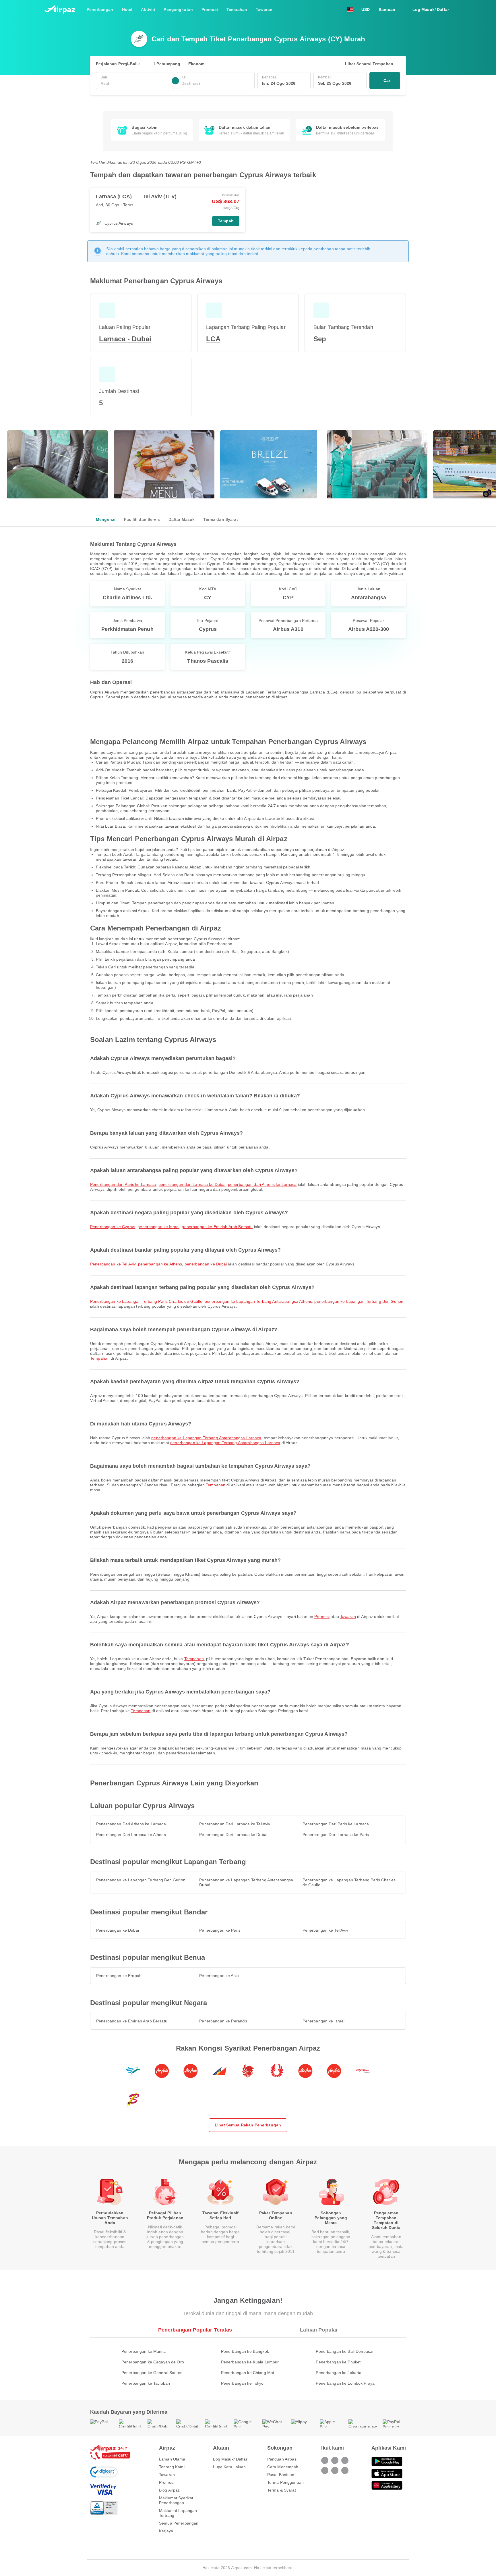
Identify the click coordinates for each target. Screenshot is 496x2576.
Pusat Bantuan (281, 2475)
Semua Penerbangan (179, 2523)
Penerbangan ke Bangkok (245, 2351)
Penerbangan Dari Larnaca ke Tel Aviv (235, 1824)
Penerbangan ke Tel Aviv (325, 1930)
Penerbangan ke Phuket (338, 2362)
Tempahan (100, 1358)
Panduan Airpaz (282, 2459)
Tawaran (348, 1616)
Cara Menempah (283, 2467)
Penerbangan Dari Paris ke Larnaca (336, 1824)
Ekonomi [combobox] (197, 64)
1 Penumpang (167, 64)
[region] (248, 130)
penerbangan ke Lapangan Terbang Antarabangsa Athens (258, 1301)
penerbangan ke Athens (160, 1264)
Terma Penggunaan (285, 2482)
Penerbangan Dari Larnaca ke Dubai (233, 1835)
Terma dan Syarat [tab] (220, 519)
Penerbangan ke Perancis (223, 2021)
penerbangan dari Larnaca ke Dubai (192, 1184)
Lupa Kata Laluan (229, 2467)
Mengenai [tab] (106, 519)
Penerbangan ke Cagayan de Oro (153, 2362)
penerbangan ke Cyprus (113, 1227)
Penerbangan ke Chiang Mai (248, 2373)
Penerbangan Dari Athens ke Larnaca (131, 1824)
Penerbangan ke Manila (144, 2351)
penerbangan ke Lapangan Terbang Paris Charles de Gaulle (146, 1301)
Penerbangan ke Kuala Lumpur (250, 2362)
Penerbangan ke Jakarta (339, 2373)
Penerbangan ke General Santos (152, 2373)
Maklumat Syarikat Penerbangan (176, 2500)
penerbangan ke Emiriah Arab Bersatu (217, 1227)
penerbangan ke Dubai (206, 1264)
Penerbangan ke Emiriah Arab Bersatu (132, 2021)
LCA (213, 339)
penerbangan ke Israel (158, 1227)
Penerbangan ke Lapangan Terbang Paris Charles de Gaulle (349, 1882)
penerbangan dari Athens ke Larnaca (262, 1184)
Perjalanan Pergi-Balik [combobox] (118, 64)
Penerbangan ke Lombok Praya (345, 2383)
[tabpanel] (248, 625)
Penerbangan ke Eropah (119, 1976)
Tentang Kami (172, 2467)
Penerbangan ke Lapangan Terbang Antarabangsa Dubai (246, 1882)
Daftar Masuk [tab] (182, 519)
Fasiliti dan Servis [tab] (142, 519)
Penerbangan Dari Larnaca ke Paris (336, 1835)
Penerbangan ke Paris (220, 1930)
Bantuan (387, 9)
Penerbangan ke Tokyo (242, 2383)
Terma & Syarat (282, 2490)
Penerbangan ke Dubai (118, 1930)
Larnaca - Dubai (125, 339)
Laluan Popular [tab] (319, 2330)
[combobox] (135, 83)
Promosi (322, 1616)
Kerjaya (166, 2531)
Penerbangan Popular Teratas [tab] (195, 2330)
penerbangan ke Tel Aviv (113, 1264)
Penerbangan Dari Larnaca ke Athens (131, 1835)
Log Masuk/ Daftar (230, 2459)
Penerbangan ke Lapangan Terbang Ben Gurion (141, 1880)
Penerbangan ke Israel (324, 2021)
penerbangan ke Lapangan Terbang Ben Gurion (359, 1301)
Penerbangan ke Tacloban (146, 2383)
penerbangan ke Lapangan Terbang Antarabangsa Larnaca (206, 1438)
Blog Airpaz (169, 2490)
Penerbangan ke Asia (219, 1976)
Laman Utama (172, 2459)
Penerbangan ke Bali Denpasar (345, 2351)
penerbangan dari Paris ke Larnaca (123, 1184)
